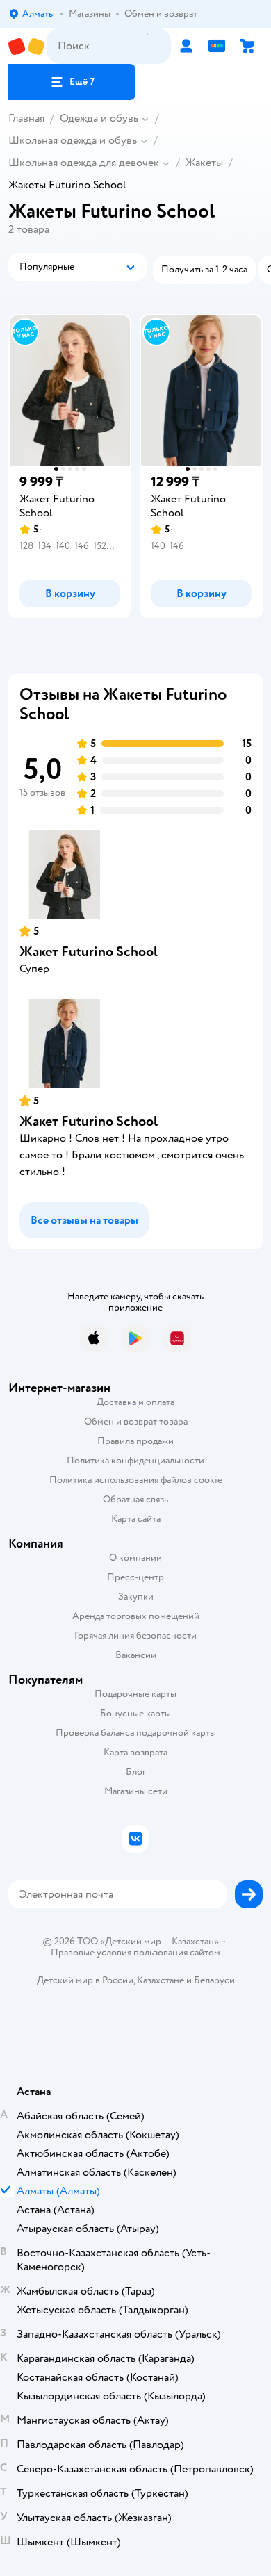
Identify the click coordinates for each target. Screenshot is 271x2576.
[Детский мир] (27, 46)
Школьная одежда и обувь (73, 140)
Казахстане (161, 1980)
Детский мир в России (85, 1980)
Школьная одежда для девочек (84, 163)
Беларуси (214, 1980)
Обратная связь (135, 1499)
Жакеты (204, 163)
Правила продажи (135, 1441)
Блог (136, 1772)
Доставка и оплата (135, 1402)
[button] (72, 82)
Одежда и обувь (99, 118)
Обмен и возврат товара (136, 1421)
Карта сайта (136, 1519)
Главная (26, 118)
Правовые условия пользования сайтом (135, 1953)
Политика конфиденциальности (135, 1460)
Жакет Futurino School (89, 952)
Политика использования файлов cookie (136, 1480)
